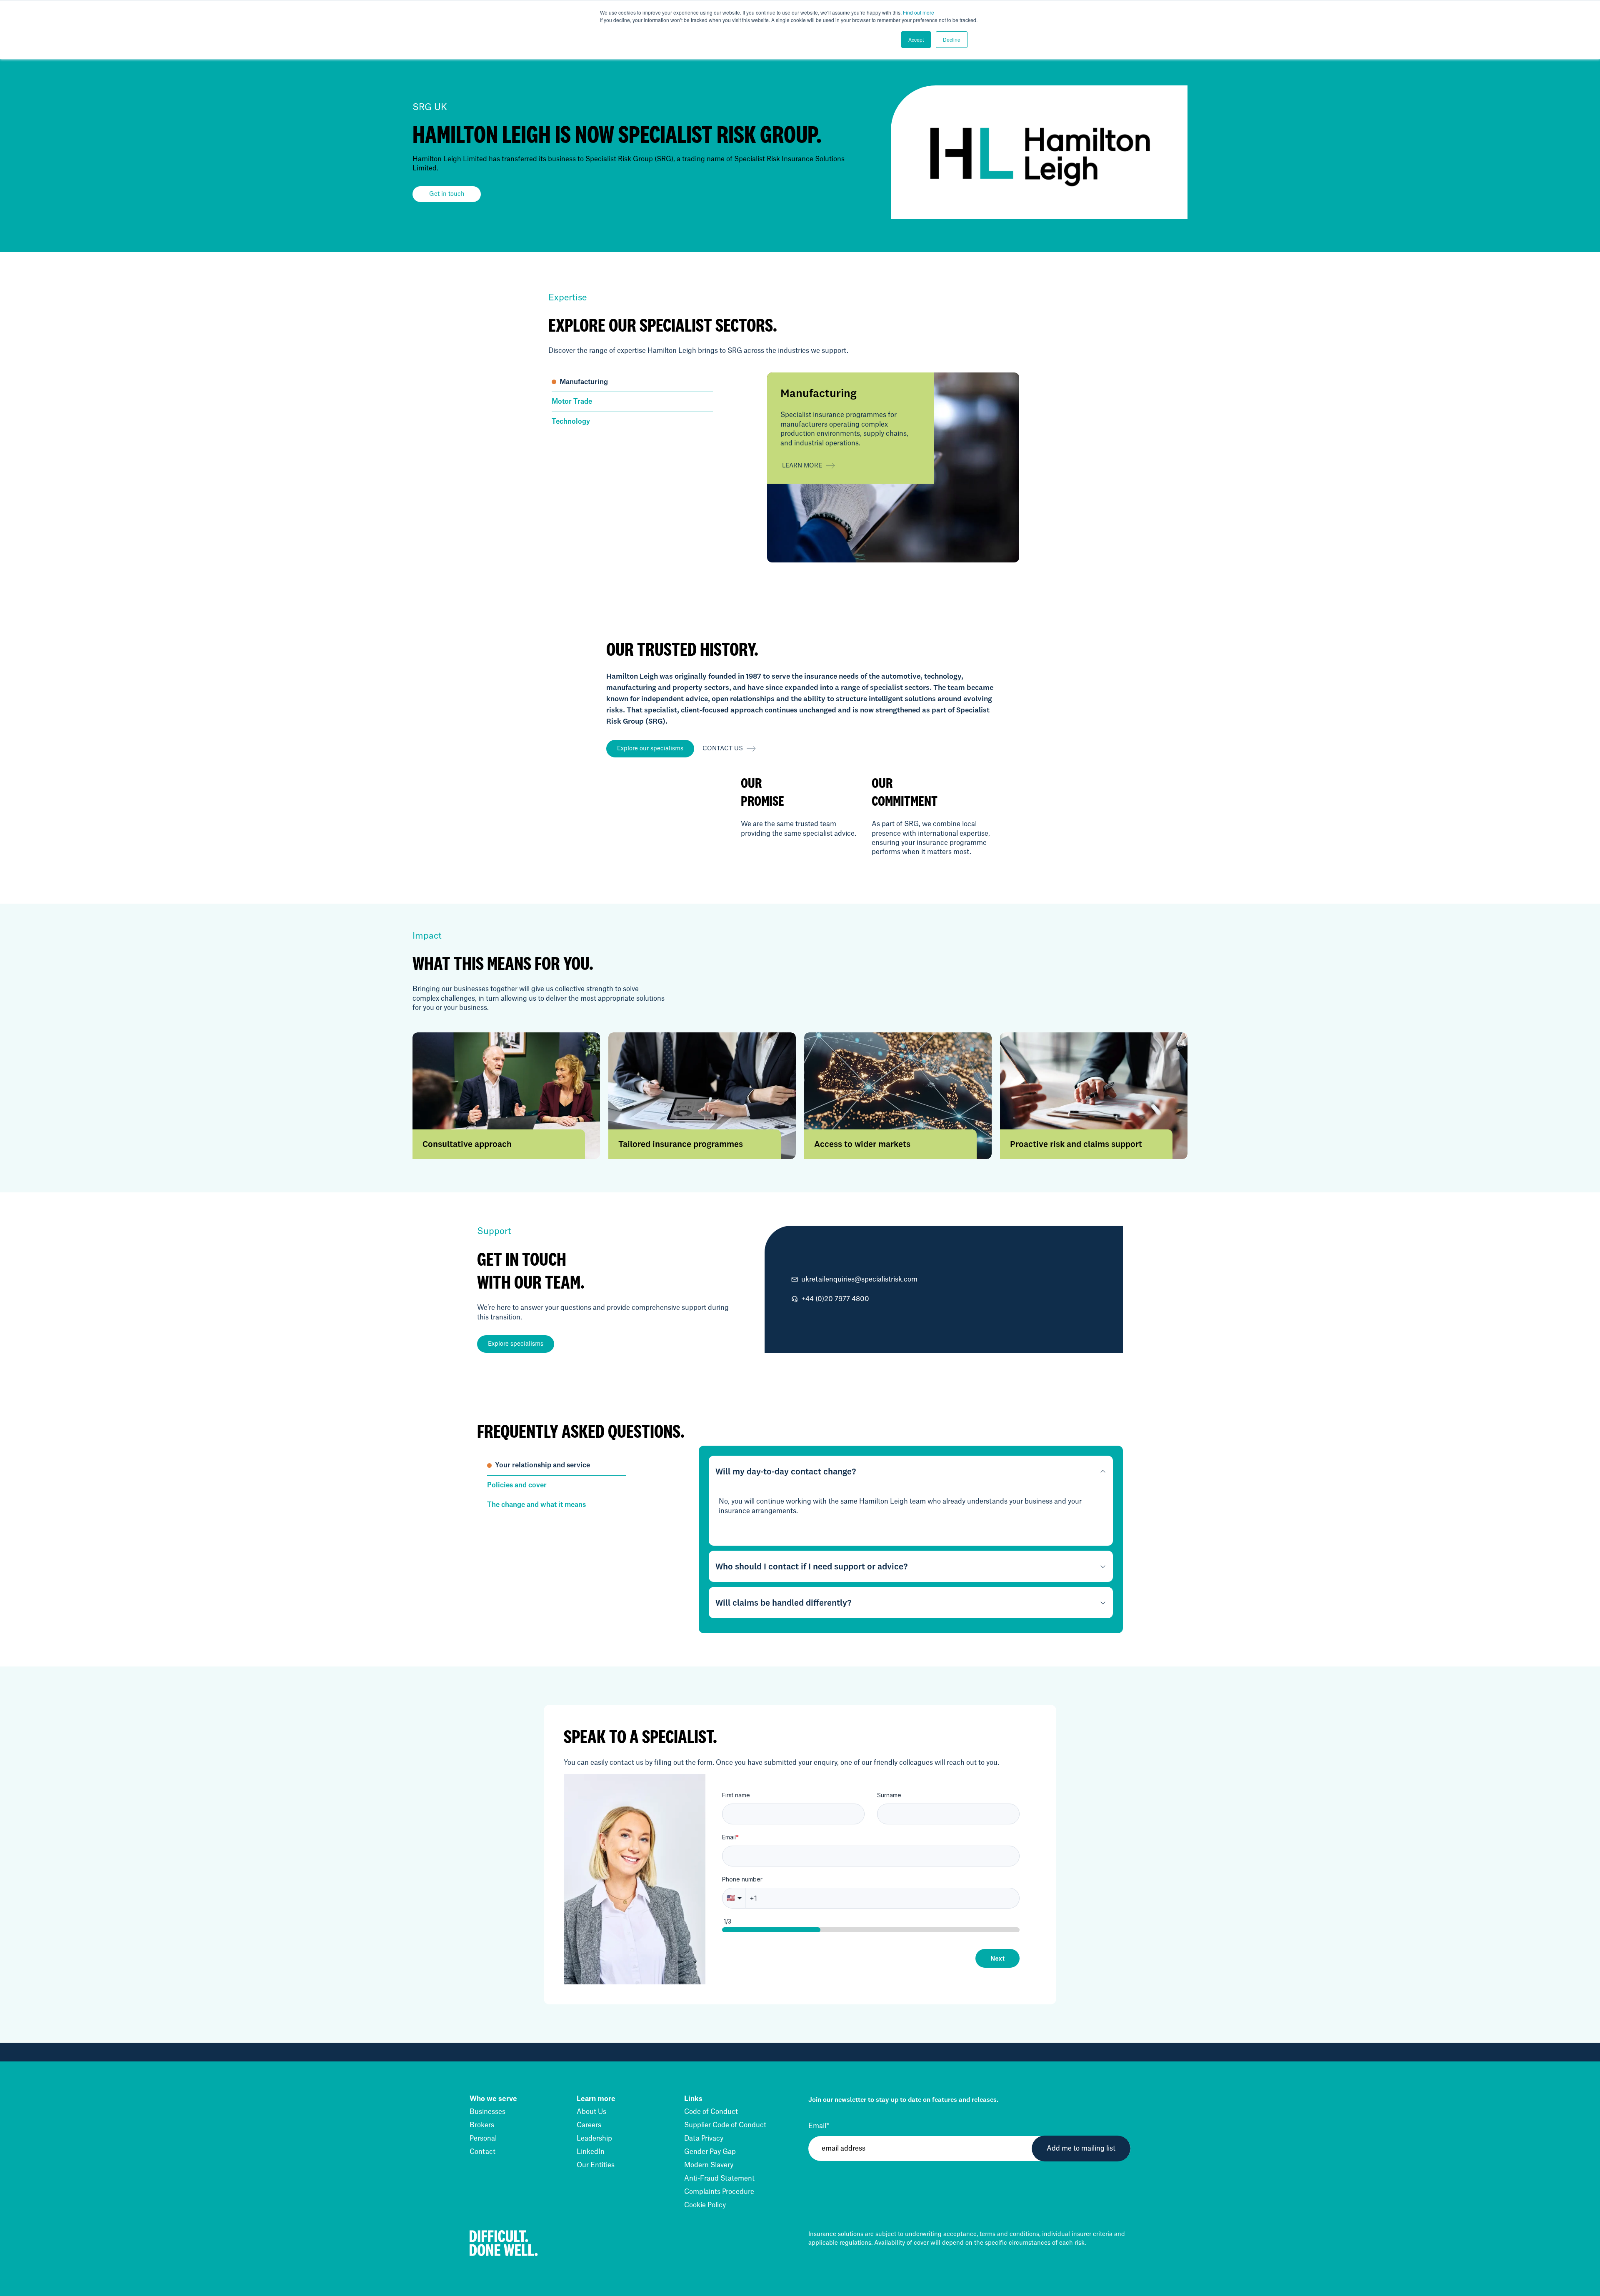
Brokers (482, 2125)
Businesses (487, 2112)
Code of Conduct (711, 2112)
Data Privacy (704, 2139)
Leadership (594, 2139)
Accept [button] (916, 39)
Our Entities (596, 2165)
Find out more (919, 12)
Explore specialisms (516, 1344)
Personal (483, 2139)
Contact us (723, 749)
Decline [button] (952, 39)
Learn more (802, 466)
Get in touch (447, 194)
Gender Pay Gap (710, 2152)
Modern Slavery (709, 2165)
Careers (589, 2125)
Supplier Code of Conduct (725, 2125)
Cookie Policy (705, 2205)
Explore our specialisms (650, 749)
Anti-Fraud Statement (719, 2179)
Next (997, 1958)
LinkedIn (591, 2152)
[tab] (632, 382)
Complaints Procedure (719, 2192)
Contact (482, 2152)
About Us (591, 2112)
